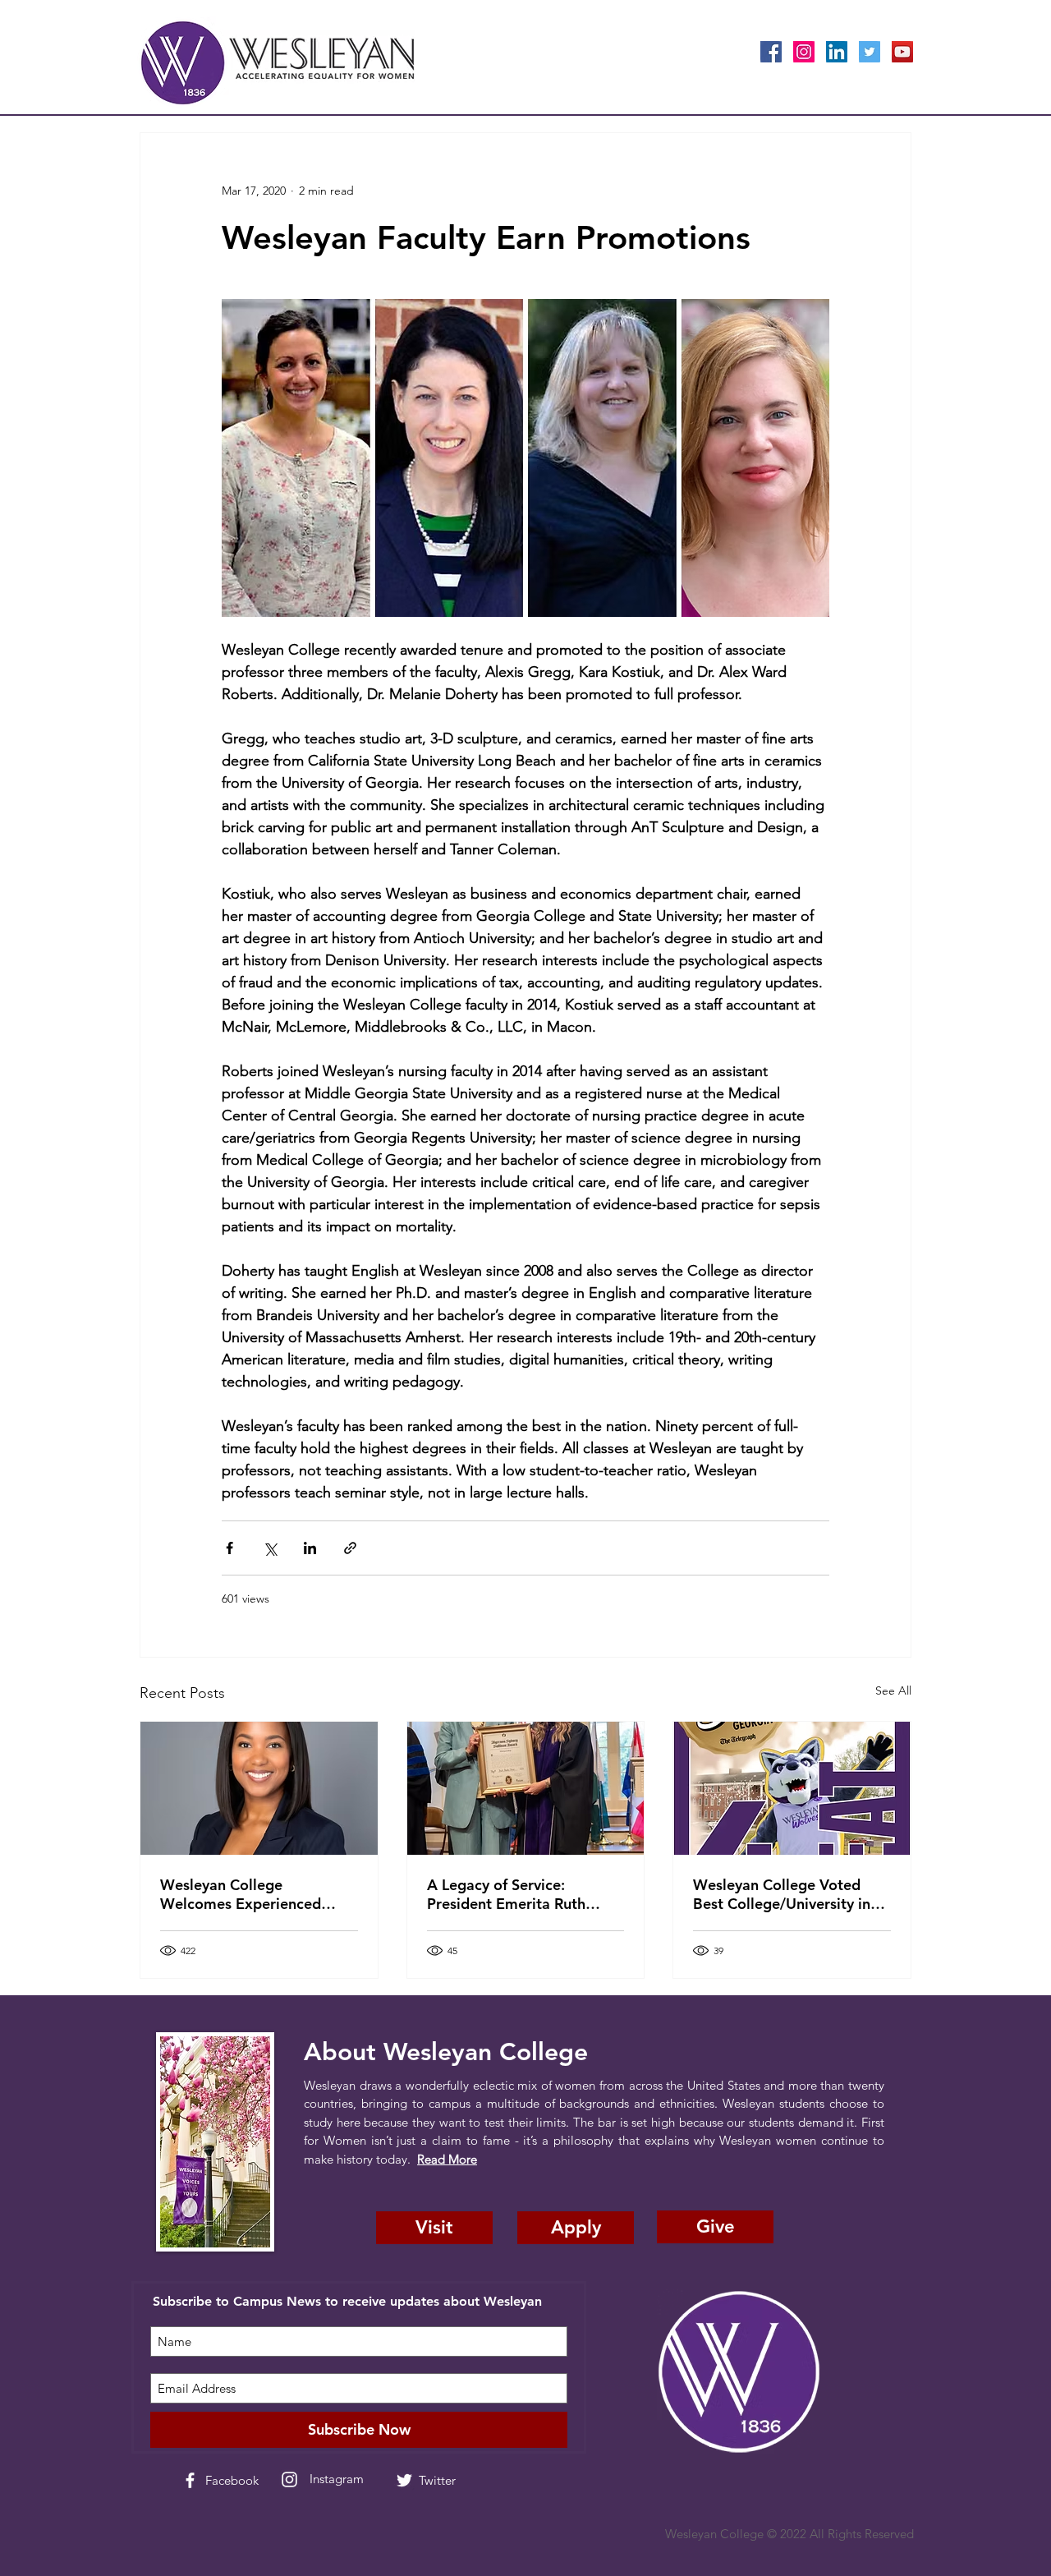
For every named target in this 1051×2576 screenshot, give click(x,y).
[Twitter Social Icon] (870, 52)
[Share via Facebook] (229, 1548)
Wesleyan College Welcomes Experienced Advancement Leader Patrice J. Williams (241, 1894)
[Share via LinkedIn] (310, 1548)
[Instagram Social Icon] (804, 52)
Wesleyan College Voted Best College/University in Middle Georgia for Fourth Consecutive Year (784, 1894)
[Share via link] (350, 1548)
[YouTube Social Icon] (902, 52)
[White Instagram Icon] (289, 2479)
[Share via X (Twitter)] (270, 1548)
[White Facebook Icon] (190, 2480)
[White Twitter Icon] (404, 2480)
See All (893, 1690)
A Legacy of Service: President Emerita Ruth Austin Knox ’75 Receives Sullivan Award (513, 1894)
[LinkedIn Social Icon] (837, 52)
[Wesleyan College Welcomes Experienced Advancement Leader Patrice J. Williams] (259, 1788)
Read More (447, 2159)
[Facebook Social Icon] (771, 52)
